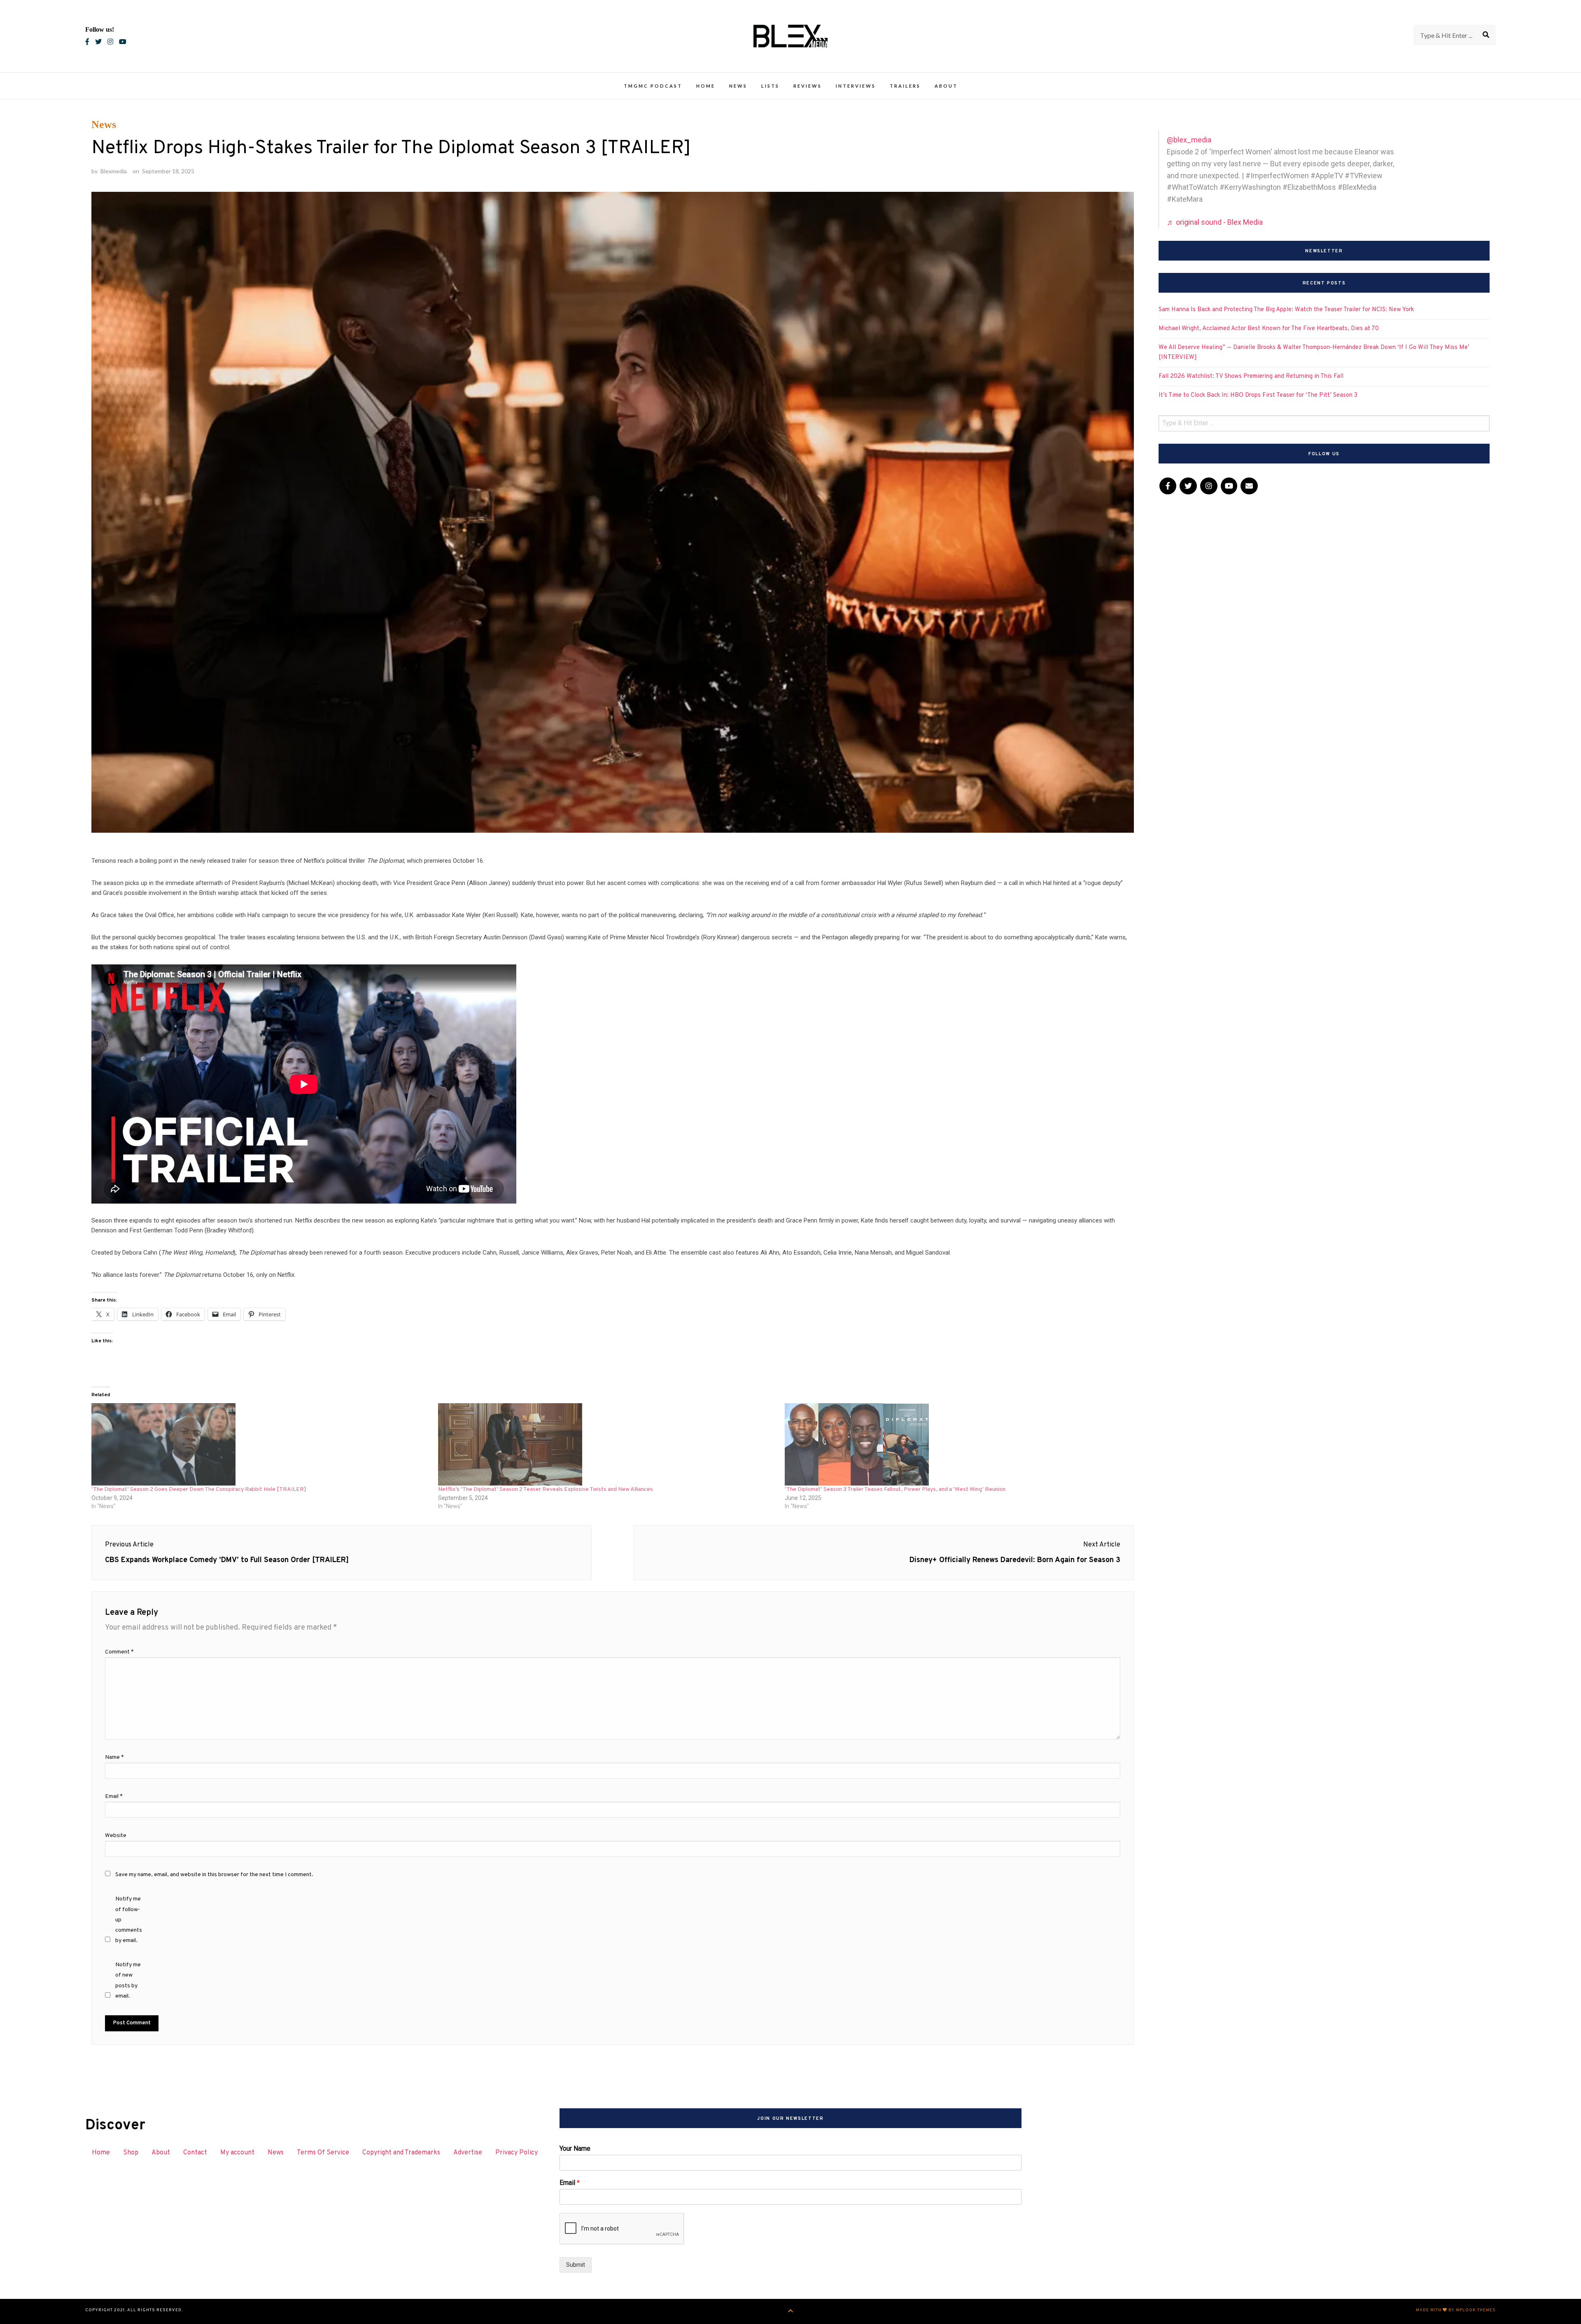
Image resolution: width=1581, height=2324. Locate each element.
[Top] (791, 2311)
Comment (119, 1652)
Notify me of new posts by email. (128, 1981)
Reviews (808, 86)
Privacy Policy (517, 2153)
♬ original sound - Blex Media (1215, 222)
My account (237, 2153)
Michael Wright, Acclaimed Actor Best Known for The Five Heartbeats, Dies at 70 (1269, 329)
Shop (131, 2153)
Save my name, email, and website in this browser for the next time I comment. (214, 1875)
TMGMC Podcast (653, 86)
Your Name (575, 2148)
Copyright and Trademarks (401, 2153)
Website (116, 1836)
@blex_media (1189, 140)
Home (706, 86)
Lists (770, 86)
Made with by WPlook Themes (1456, 2310)
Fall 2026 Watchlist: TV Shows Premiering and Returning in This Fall (1251, 376)
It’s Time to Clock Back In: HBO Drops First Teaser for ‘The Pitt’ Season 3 (1258, 395)
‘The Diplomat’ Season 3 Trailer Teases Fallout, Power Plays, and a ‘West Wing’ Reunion (895, 1489)
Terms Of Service (323, 2153)
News (738, 86)
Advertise (468, 2153)
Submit (576, 2265)
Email (114, 1797)
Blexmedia (114, 171)
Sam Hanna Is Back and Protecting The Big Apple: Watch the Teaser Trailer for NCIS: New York (1286, 310)
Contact (195, 2153)
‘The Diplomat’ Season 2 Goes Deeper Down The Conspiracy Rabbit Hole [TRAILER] (199, 1489)
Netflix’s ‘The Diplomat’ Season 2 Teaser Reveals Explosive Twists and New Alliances (546, 1489)
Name (114, 1757)
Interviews (856, 86)
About (946, 86)
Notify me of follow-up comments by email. (129, 1920)
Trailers (905, 86)
